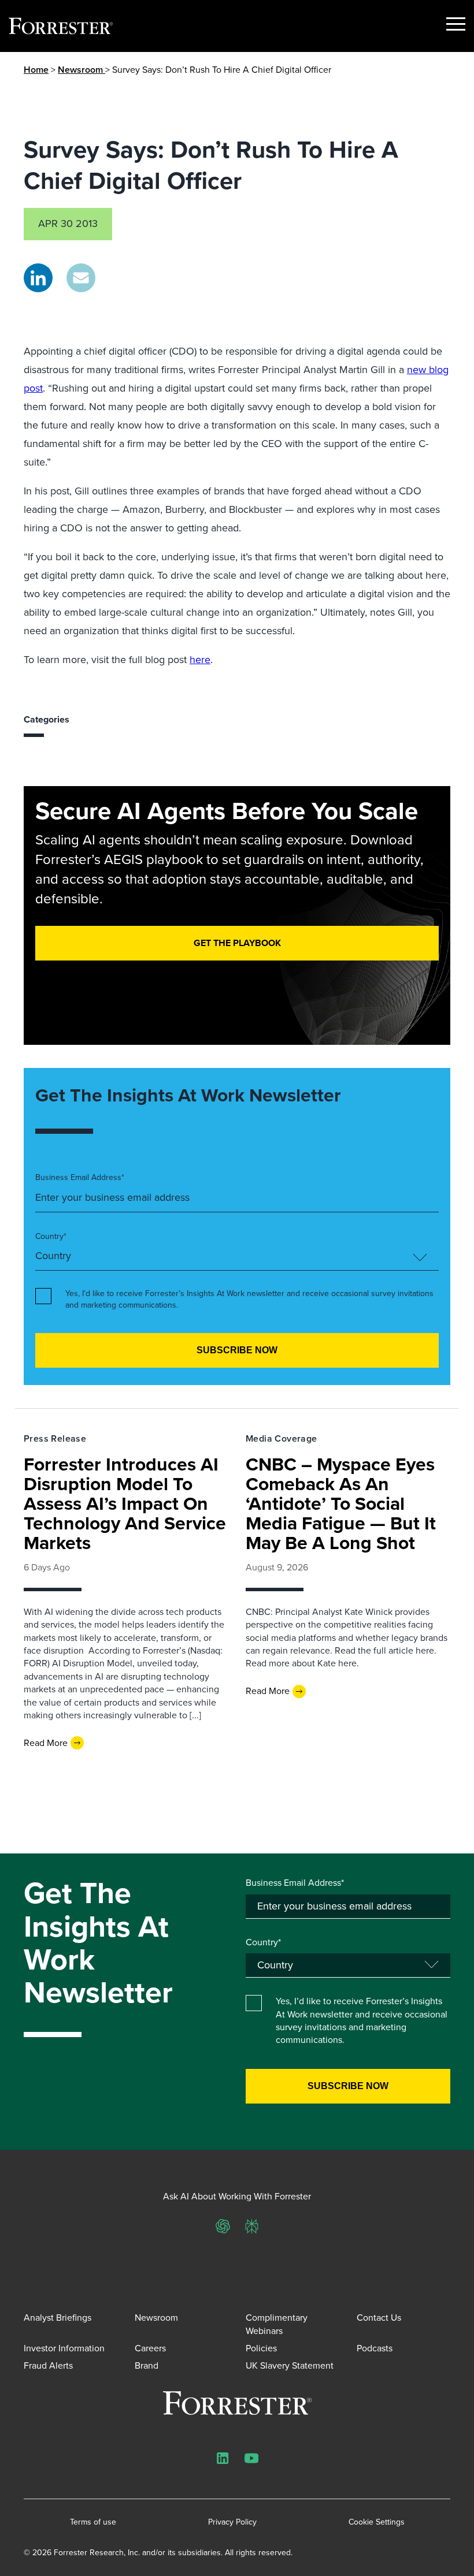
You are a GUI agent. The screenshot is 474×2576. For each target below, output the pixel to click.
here (200, 660)
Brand (147, 2365)
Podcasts (375, 2348)
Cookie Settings (377, 2522)
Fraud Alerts (48, 2365)
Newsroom (82, 70)
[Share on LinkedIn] (38, 278)
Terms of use (93, 2522)
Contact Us (379, 2318)
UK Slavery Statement (290, 2365)
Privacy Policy (232, 2522)
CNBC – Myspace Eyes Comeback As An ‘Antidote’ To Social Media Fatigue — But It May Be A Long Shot (341, 1503)
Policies (261, 2348)
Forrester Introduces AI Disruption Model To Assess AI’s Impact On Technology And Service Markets (125, 1503)
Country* (51, 1237)
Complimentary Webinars (277, 2324)
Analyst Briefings (58, 2318)
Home (36, 70)
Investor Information (64, 2348)
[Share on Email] (81, 278)
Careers (150, 2348)
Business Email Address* (80, 1178)
